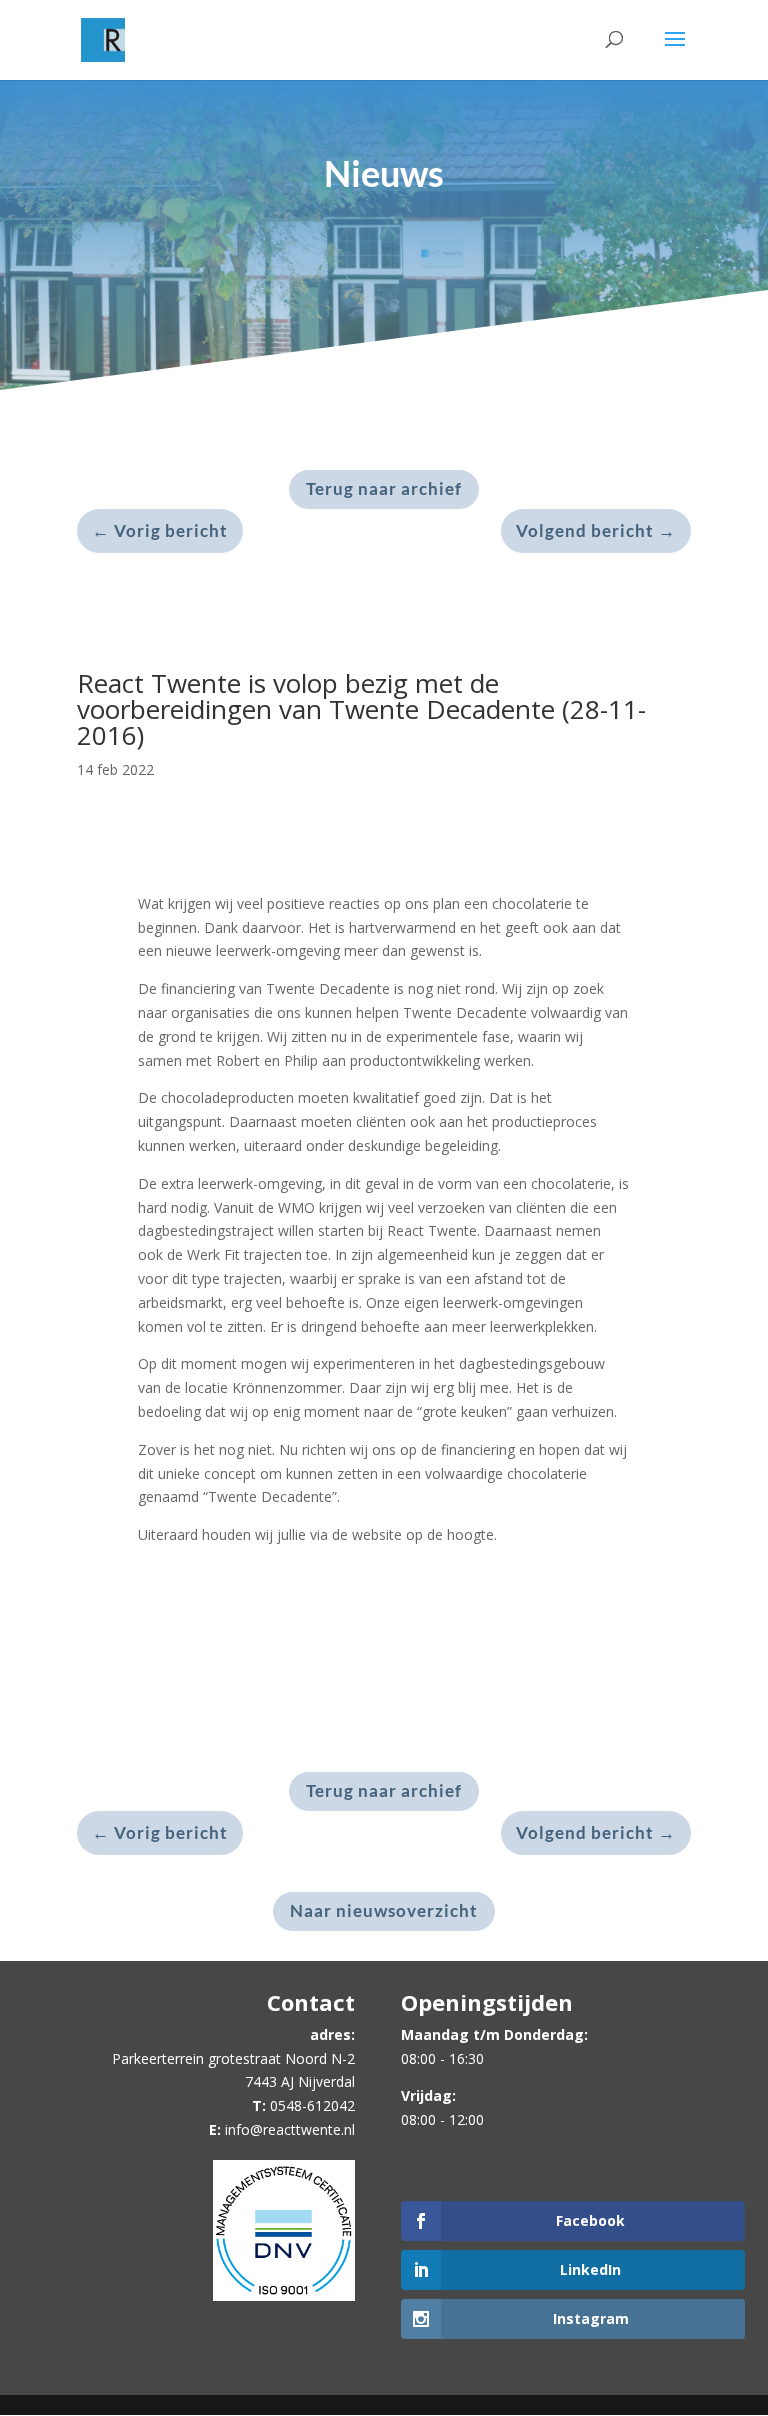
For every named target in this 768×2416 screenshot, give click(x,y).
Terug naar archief (384, 488)
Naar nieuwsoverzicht (384, 1910)
